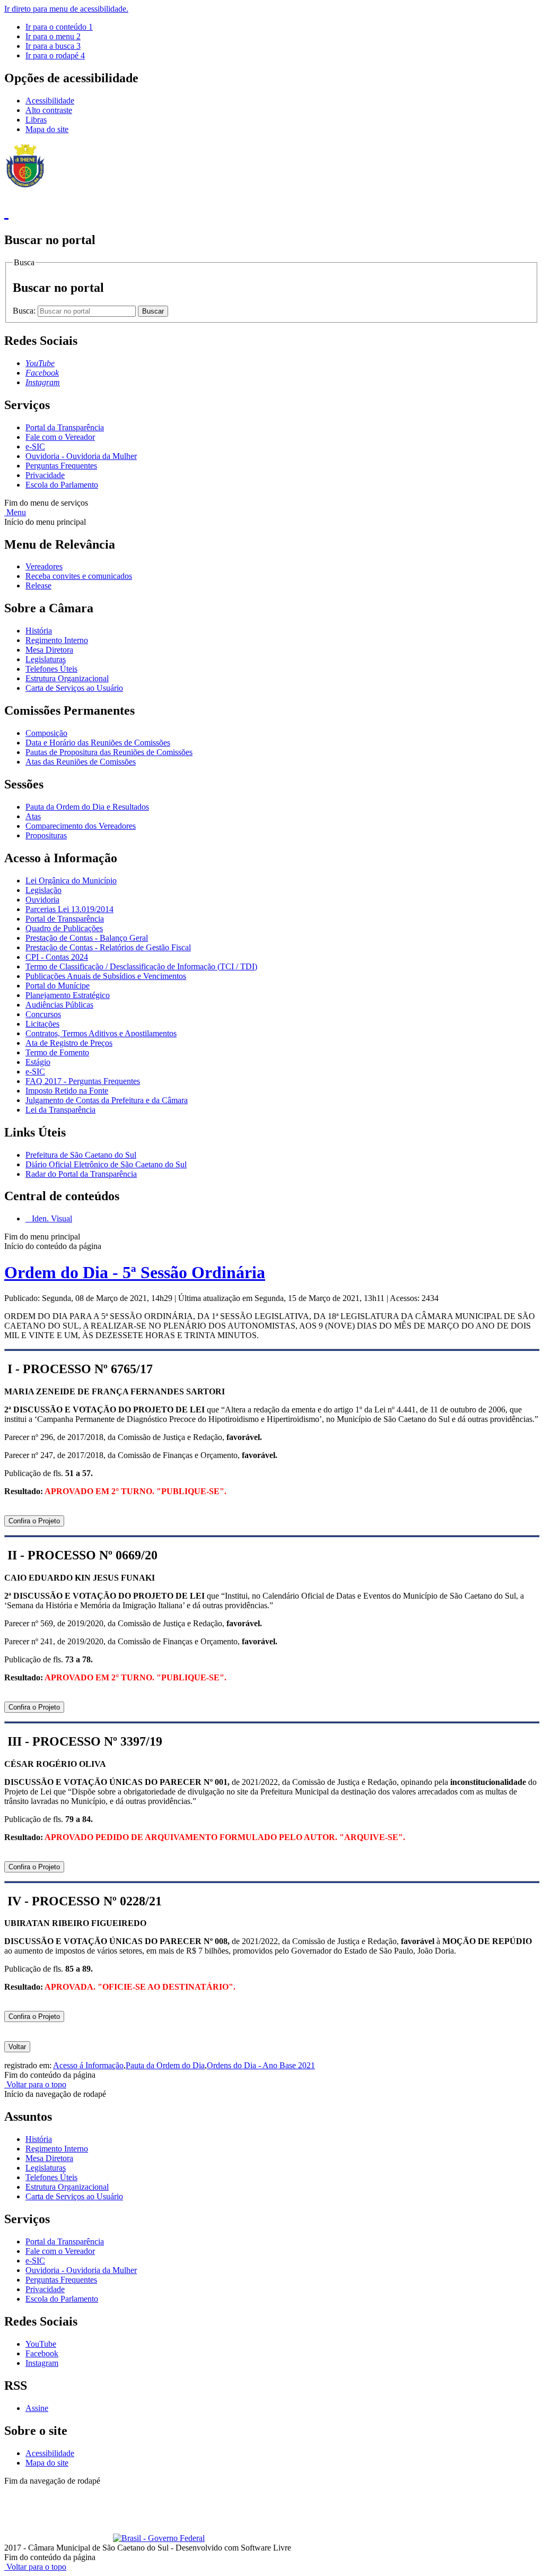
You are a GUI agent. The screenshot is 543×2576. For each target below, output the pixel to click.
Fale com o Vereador (60, 437)
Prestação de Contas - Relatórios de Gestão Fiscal (108, 947)
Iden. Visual (51, 1218)
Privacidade (45, 475)
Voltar (17, 2047)
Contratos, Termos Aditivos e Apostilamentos (101, 1033)
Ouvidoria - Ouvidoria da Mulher (81, 456)
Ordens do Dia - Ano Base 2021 (261, 2065)
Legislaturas (46, 659)
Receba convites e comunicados (79, 576)
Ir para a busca (53, 46)
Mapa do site (47, 129)
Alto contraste (49, 110)
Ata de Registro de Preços (69, 1043)
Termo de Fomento (57, 1052)
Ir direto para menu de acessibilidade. (66, 9)
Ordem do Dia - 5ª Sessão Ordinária (135, 1272)
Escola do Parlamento (62, 485)
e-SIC (35, 446)
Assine (37, 2408)
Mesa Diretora (49, 650)
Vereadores (44, 566)
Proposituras (46, 835)
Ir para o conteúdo (59, 27)
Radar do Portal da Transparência (81, 1174)
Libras (36, 120)
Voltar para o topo (35, 2084)
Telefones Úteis (51, 669)
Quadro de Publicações (64, 928)
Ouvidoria (42, 900)
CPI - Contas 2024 (57, 957)
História (39, 631)
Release (38, 586)
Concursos (43, 1014)
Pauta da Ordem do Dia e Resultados (87, 807)
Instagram (42, 2363)
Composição (46, 733)
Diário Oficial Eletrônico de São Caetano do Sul (106, 1164)
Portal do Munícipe (58, 986)
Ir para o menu (53, 36)
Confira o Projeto (34, 1521)
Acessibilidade (50, 101)
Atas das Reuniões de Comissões (81, 762)
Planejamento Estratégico (68, 995)
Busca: (25, 311)
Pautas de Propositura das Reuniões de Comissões (109, 752)
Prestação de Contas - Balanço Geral (87, 938)
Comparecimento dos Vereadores (81, 826)
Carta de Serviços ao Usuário (74, 688)
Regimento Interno (57, 640)
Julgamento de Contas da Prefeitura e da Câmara (107, 1100)
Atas (33, 816)
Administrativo (191, 2490)
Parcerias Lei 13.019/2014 (69, 909)
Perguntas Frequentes (61, 466)
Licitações (42, 1024)
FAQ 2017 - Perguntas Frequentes (83, 1081)
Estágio (38, 1062)
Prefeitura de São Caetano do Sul (81, 1155)
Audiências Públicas (59, 1005)
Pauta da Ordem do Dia (165, 2065)
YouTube (41, 2344)
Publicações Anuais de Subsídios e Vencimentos (106, 976)
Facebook (42, 2353)
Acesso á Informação (88, 2065)
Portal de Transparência (65, 919)
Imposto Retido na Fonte (67, 1091)
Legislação (43, 890)
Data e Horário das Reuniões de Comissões (98, 743)
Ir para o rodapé (55, 55)
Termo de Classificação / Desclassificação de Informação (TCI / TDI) (141, 966)
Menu (15, 512)
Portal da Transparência (65, 427)
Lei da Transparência (60, 1110)
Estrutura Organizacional (67, 678)
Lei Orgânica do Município (71, 881)
